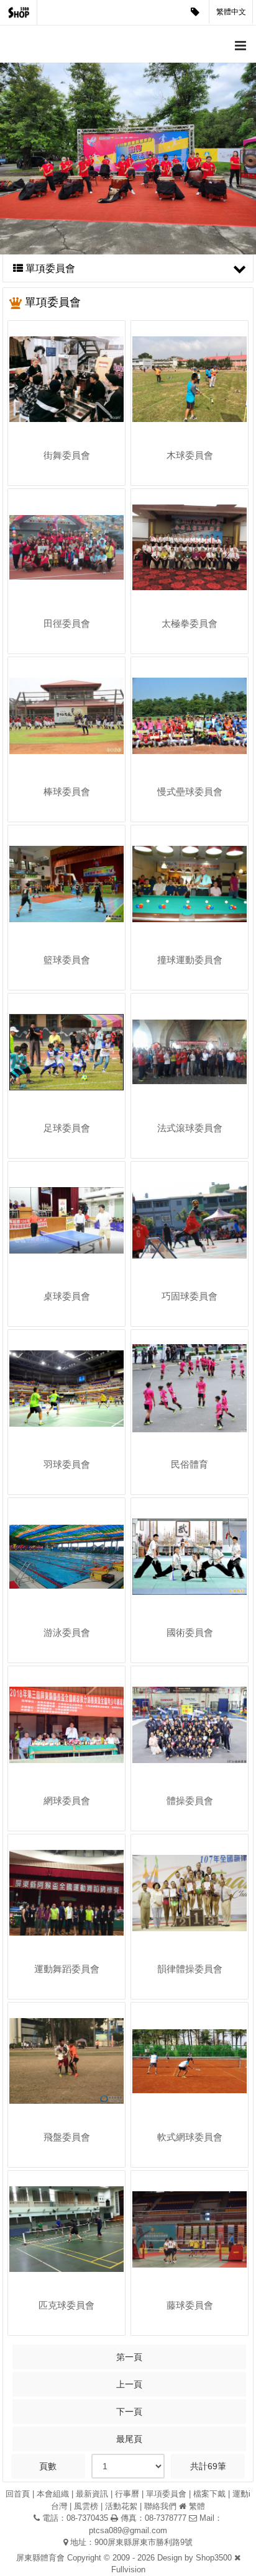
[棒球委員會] (66, 716)
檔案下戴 (209, 2494)
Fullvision (128, 2569)
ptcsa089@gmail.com (128, 2530)
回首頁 (18, 2494)
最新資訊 (92, 2494)
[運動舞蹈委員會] (66, 1893)
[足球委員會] (66, 1052)
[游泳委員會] (66, 1556)
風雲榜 (86, 2506)
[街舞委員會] (66, 379)
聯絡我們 (160, 2506)
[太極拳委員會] (190, 547)
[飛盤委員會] (66, 2061)
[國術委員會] (190, 1556)
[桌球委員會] (66, 1220)
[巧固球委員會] (190, 1220)
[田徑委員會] (66, 547)
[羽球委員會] (66, 1388)
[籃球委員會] (66, 884)
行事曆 (127, 2494)
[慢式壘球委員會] (190, 716)
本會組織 (53, 2494)
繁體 (197, 2506)
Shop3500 (214, 2558)
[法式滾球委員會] (190, 1052)
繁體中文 (231, 12)
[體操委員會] (190, 1725)
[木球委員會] (190, 379)
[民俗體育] (190, 1388)
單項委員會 (166, 2494)
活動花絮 (121, 2506)
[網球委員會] (66, 1725)
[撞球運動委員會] (190, 884)
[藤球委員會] (190, 2229)
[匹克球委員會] (66, 2229)
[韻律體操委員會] (190, 1893)
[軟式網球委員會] (190, 2061)
